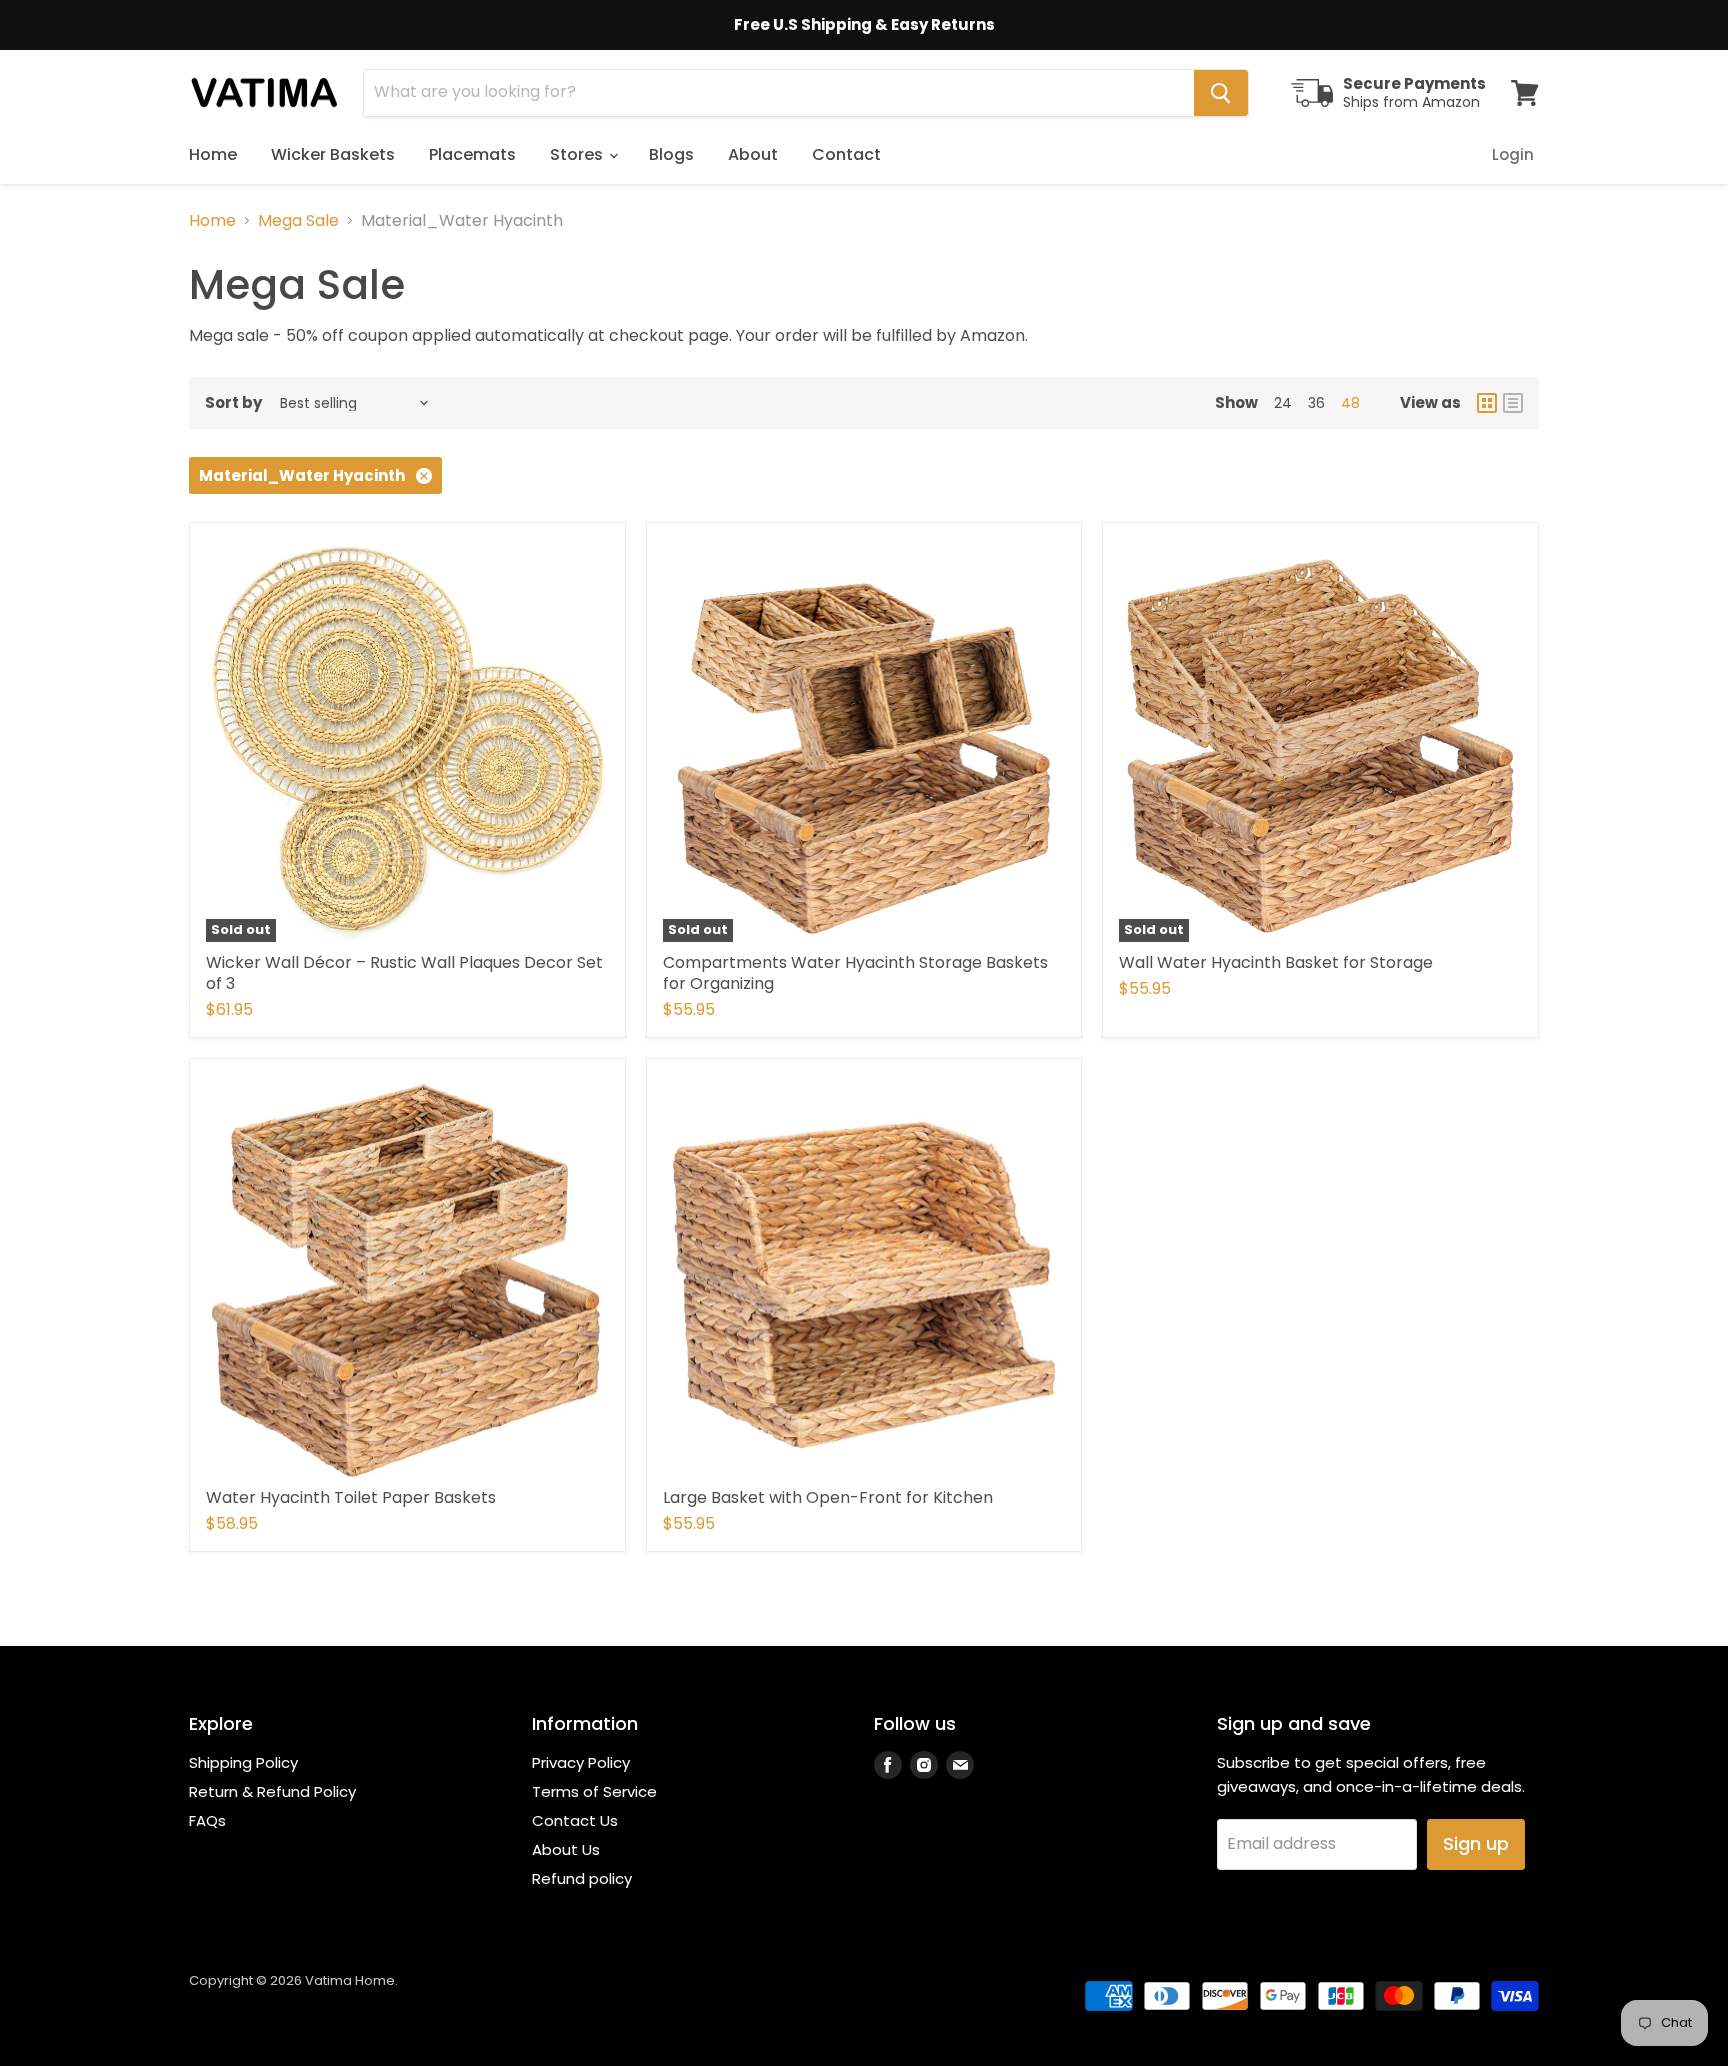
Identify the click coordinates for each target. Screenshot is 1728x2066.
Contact (846, 154)
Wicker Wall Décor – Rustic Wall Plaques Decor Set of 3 (404, 973)
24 (1283, 403)
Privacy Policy (581, 1762)
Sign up (1476, 1843)
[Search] (1221, 93)
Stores (578, 154)
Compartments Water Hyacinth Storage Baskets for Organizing (855, 973)
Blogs (671, 154)
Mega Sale (298, 221)
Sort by (233, 402)
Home (213, 154)
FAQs (207, 1820)
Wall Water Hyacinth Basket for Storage (1276, 962)
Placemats (472, 154)
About (753, 154)
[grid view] (1487, 403)
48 (1350, 403)
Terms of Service (594, 1791)
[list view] (1513, 403)
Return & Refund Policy (272, 1791)
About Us (566, 1849)
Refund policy (582, 1878)
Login (1513, 154)
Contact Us (575, 1820)
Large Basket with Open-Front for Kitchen (828, 1497)
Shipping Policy (243, 1762)
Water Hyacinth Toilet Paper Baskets (351, 1497)
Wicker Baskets (333, 154)
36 (1316, 403)
